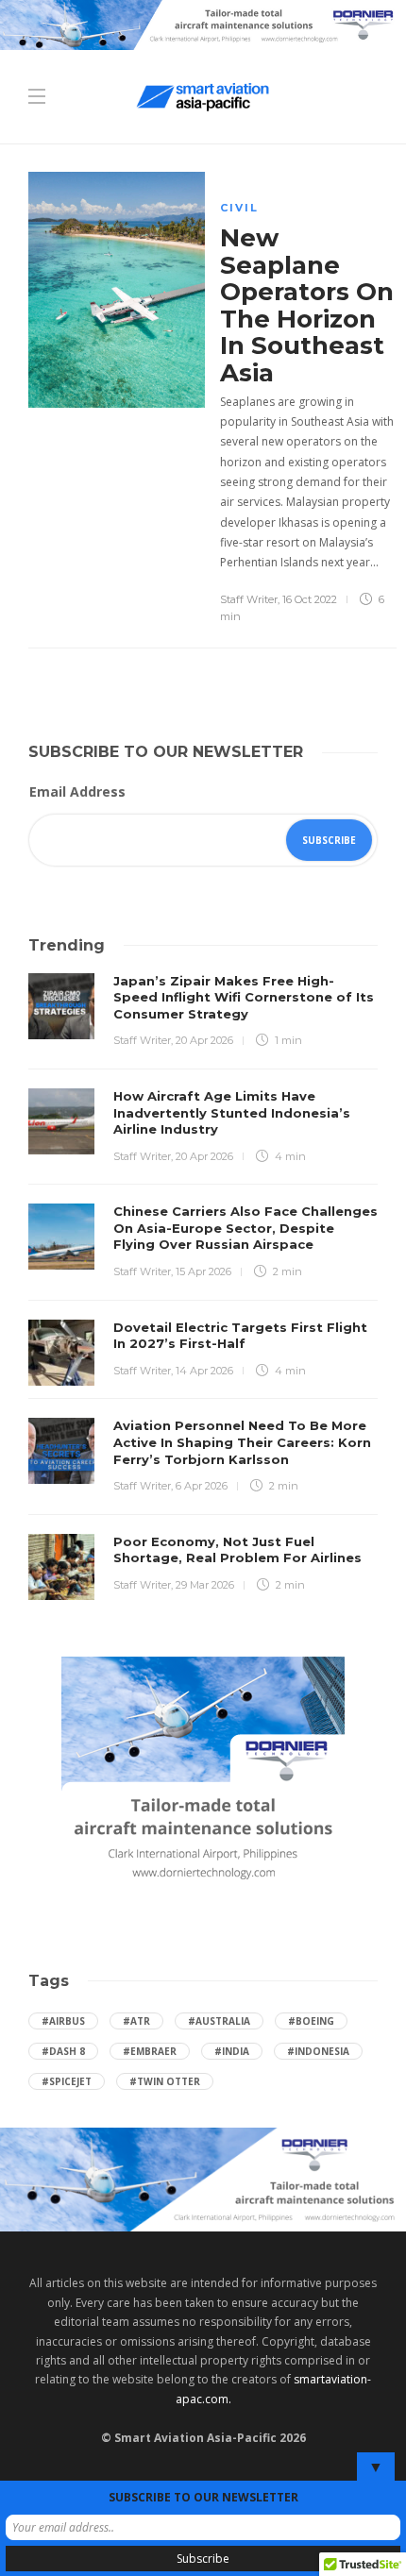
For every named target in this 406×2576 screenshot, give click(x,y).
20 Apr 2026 (204, 1040)
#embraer (150, 2051)
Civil (239, 208)
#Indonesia (318, 2051)
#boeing (311, 2021)
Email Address (77, 791)
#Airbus (63, 2021)
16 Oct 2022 (310, 599)
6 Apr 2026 (202, 1486)
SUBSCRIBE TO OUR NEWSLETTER (203, 2497)
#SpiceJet (67, 2081)
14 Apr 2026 (204, 1371)
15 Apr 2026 (203, 1271)
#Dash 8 (63, 2051)
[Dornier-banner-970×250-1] (203, 2178)
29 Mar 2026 (205, 1585)
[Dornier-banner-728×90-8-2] (203, 23)
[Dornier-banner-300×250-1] (203, 1773)
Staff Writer (249, 599)
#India (232, 2051)
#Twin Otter (165, 2081)
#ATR (136, 2021)
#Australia (219, 2021)
